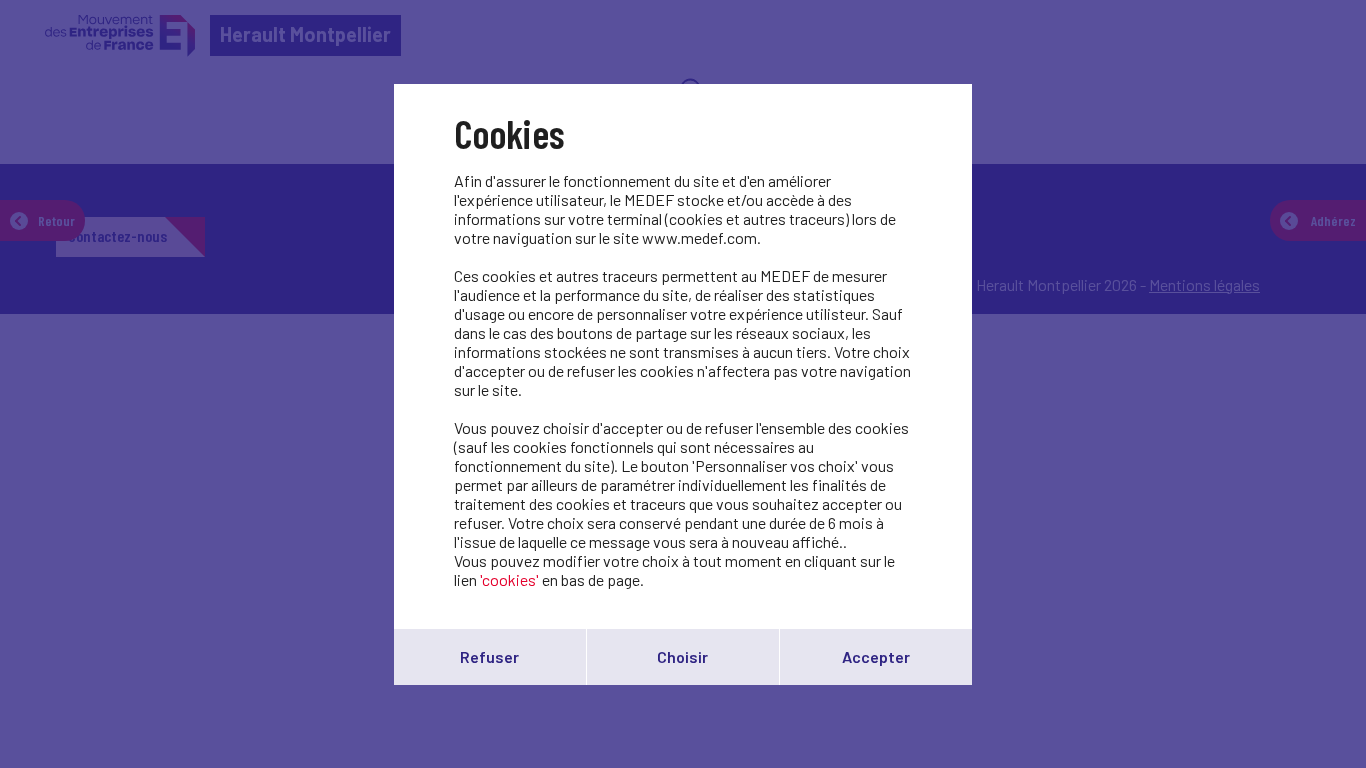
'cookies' (509, 579)
